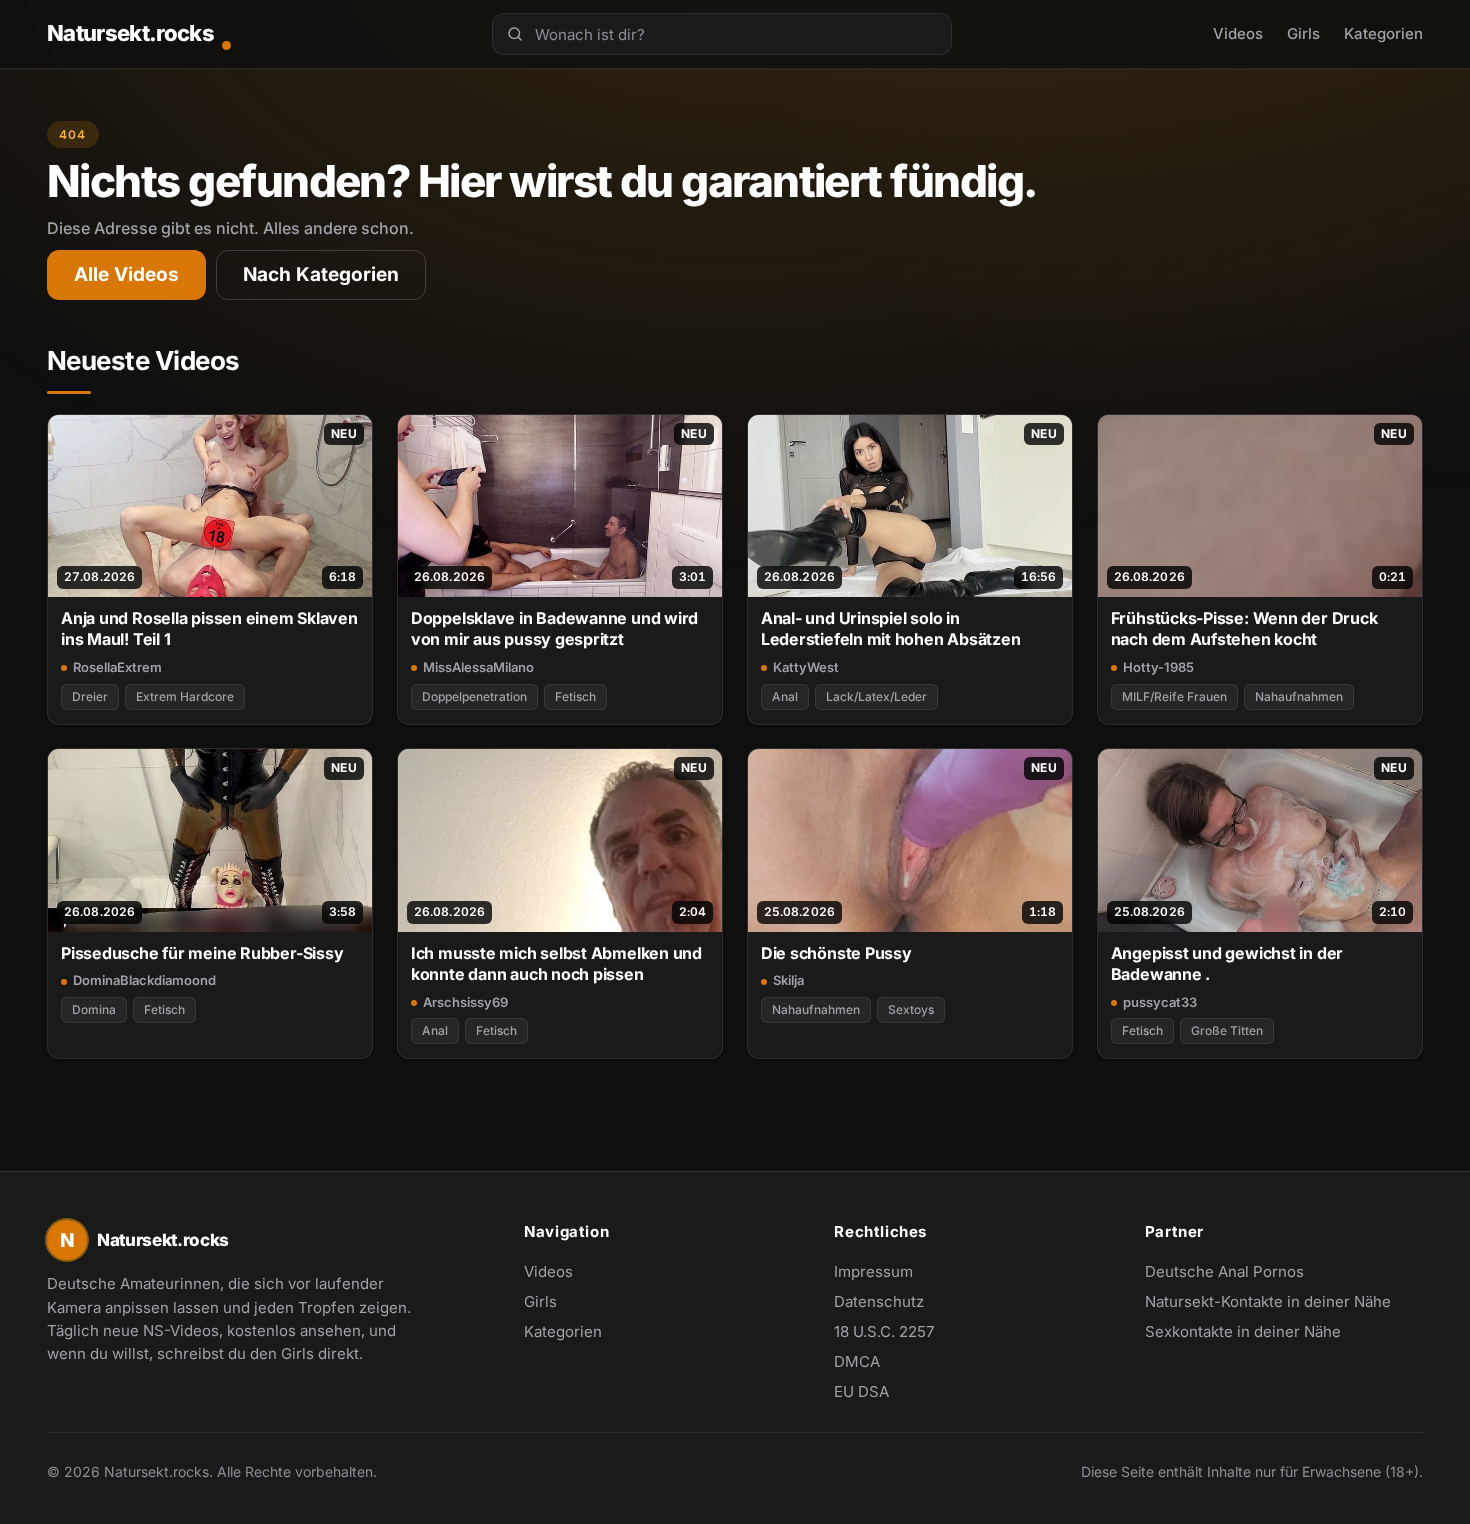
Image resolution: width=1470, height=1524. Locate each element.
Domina (94, 1009)
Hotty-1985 (1158, 667)
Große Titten (1227, 1030)
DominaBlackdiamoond (144, 980)
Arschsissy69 (465, 1002)
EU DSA (861, 1391)
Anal (785, 696)
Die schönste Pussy (836, 953)
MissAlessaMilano (478, 667)
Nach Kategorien (321, 274)
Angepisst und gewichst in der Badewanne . (1227, 963)
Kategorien (1383, 33)
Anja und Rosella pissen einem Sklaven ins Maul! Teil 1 (209, 628)
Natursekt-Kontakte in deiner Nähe (1268, 1303)
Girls (1303, 33)
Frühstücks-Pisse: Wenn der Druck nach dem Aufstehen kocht (1244, 628)
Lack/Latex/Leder (876, 696)
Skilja (788, 980)
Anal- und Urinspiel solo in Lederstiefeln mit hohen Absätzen (891, 628)
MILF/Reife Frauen (1174, 696)
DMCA (857, 1361)
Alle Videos (126, 274)
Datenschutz (879, 1301)
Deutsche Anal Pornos (1235, 1273)
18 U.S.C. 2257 (884, 1331)
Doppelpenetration (474, 696)
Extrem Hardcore (185, 696)
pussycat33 (1160, 1002)
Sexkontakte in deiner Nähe (1243, 1333)
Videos (1238, 33)
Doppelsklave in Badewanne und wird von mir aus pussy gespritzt (554, 628)
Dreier (90, 696)
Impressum (873, 1271)
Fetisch (575, 696)
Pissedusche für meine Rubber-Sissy (202, 953)
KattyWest (806, 667)
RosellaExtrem (117, 667)
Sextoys (911, 1009)
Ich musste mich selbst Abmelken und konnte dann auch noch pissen (556, 963)
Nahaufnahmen (1299, 696)
